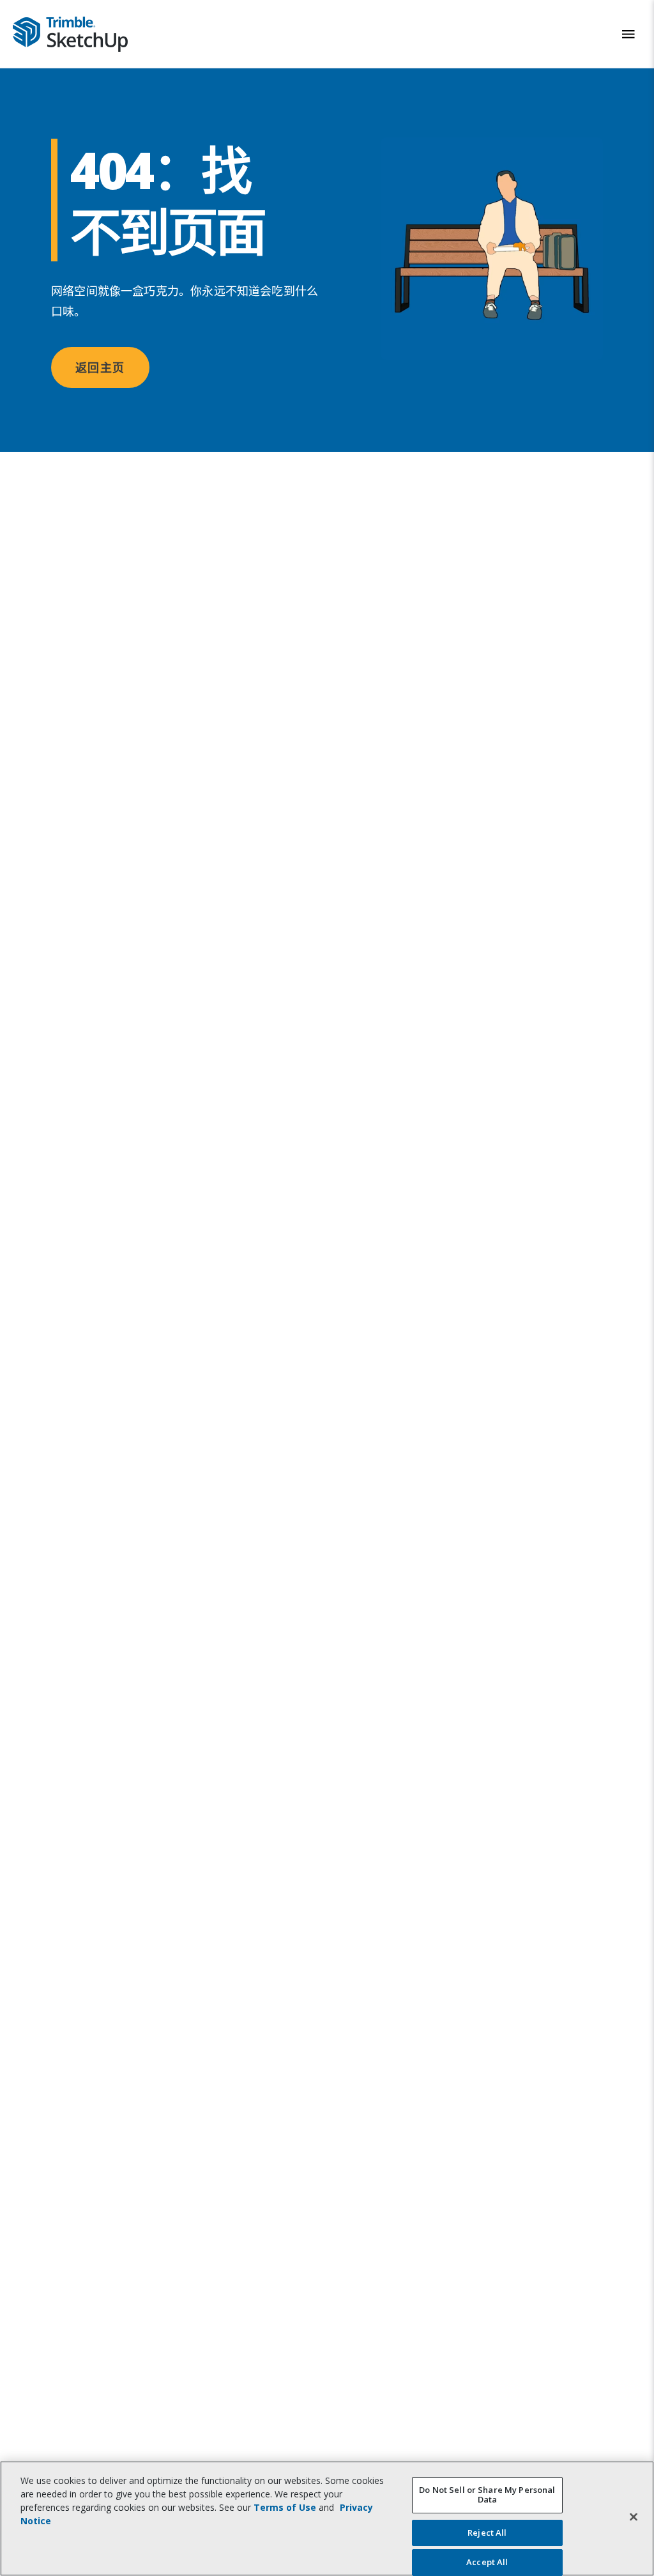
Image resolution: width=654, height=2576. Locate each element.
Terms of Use (285, 2507)
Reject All (487, 2533)
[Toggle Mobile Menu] (628, 34)
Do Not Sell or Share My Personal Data (487, 2495)
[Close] (634, 2517)
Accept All (487, 2562)
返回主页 (100, 367)
